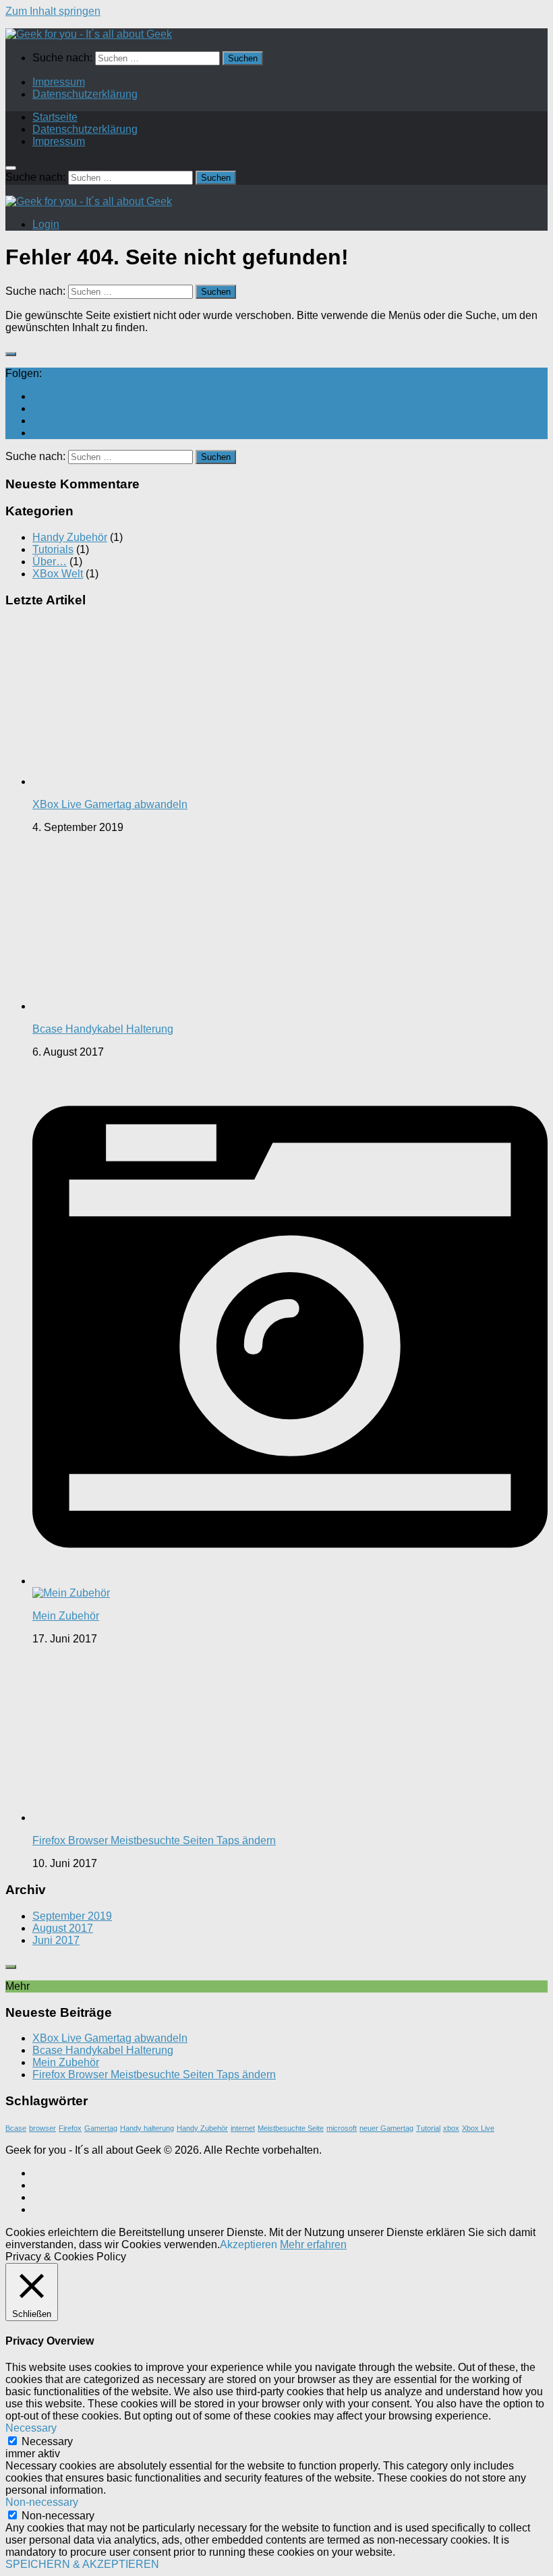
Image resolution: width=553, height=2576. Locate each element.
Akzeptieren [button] (249, 2244)
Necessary (47, 2441)
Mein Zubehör (66, 1616)
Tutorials (53, 549)
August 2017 (63, 1928)
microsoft (342, 2128)
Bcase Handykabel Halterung (103, 1029)
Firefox (70, 2128)
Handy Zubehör (70, 537)
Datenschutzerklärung (85, 94)
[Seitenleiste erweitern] (11, 354)
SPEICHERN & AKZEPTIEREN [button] (82, 2564)
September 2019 (72, 1916)
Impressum (59, 82)
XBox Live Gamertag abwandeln (110, 804)
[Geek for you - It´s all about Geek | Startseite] (89, 34)
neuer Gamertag (386, 2128)
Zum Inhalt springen (53, 11)
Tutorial (428, 2128)
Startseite (55, 117)
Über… (50, 562)
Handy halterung (147, 2128)
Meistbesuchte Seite (291, 2128)
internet (243, 2128)
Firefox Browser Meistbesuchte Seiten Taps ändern (154, 1840)
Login (46, 224)
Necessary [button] (31, 2428)
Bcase (16, 2128)
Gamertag (101, 2128)
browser (42, 2128)
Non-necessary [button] (42, 2502)
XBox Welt (58, 574)
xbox (451, 2128)
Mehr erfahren (313, 2244)
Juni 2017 (56, 1940)
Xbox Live (478, 2128)
